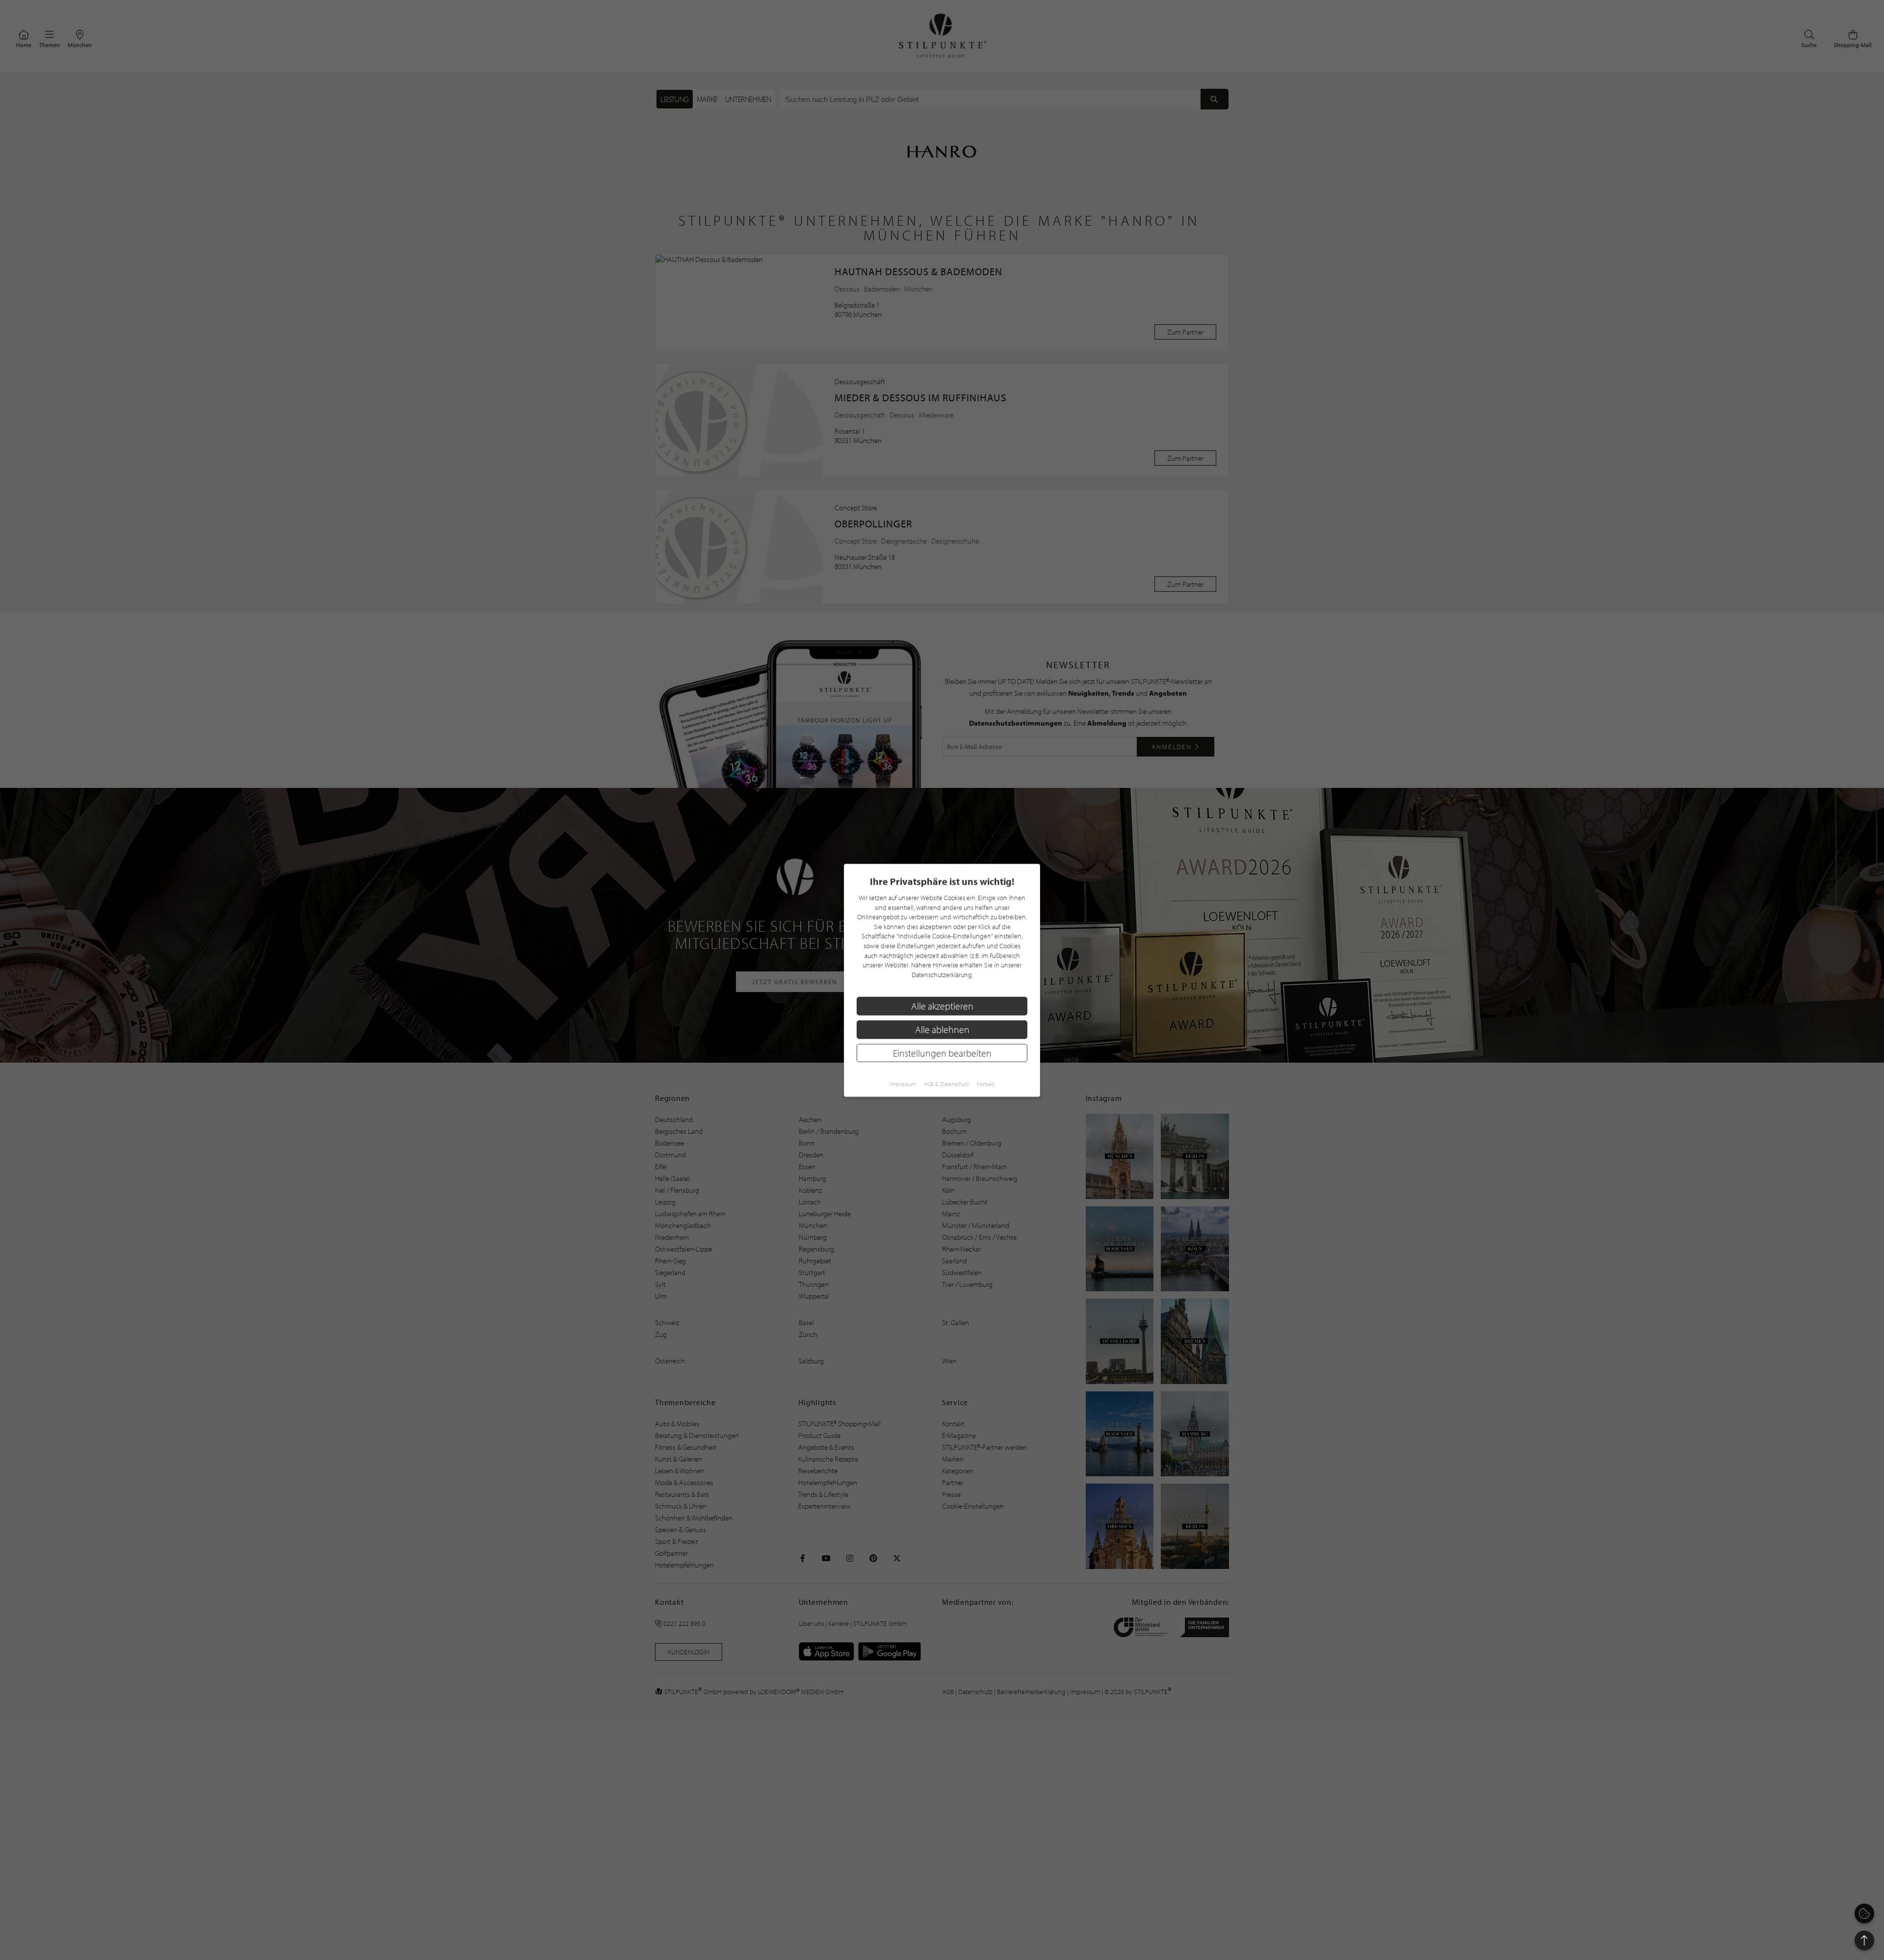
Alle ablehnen (942, 1029)
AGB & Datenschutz (946, 1084)
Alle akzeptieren (942, 1006)
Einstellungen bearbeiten (942, 1053)
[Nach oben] (1864, 1940)
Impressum (903, 1084)
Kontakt (986, 1084)
